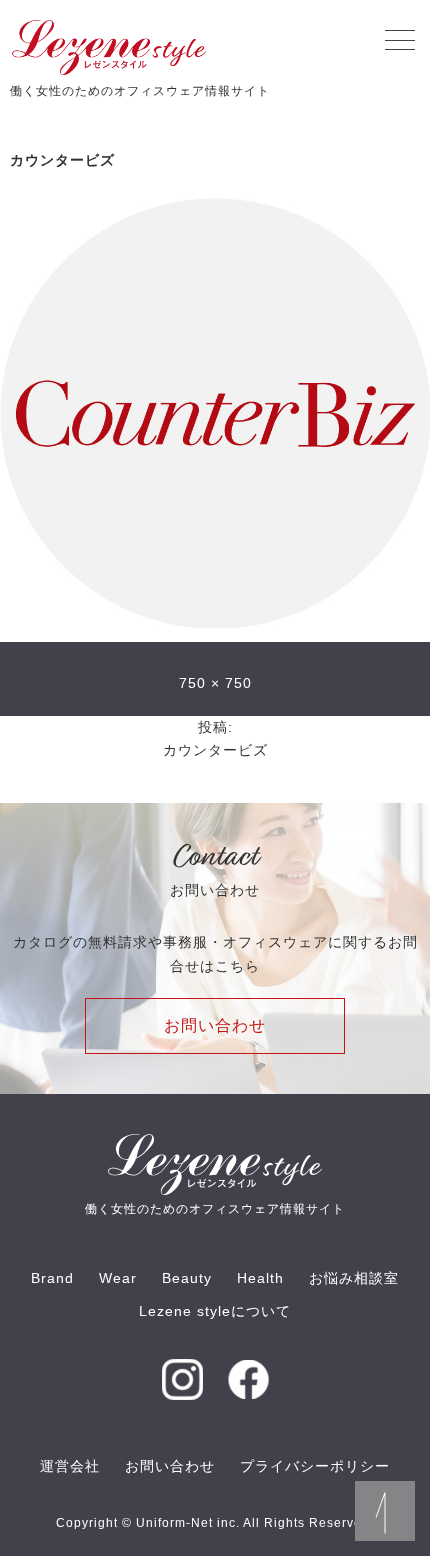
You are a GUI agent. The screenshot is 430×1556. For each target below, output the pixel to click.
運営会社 (70, 1466)
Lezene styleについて (215, 1311)
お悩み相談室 (354, 1278)
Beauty (187, 1278)
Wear (118, 1278)
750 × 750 (215, 683)
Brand (52, 1278)
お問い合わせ (215, 1025)
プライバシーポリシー (315, 1466)
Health (260, 1278)
